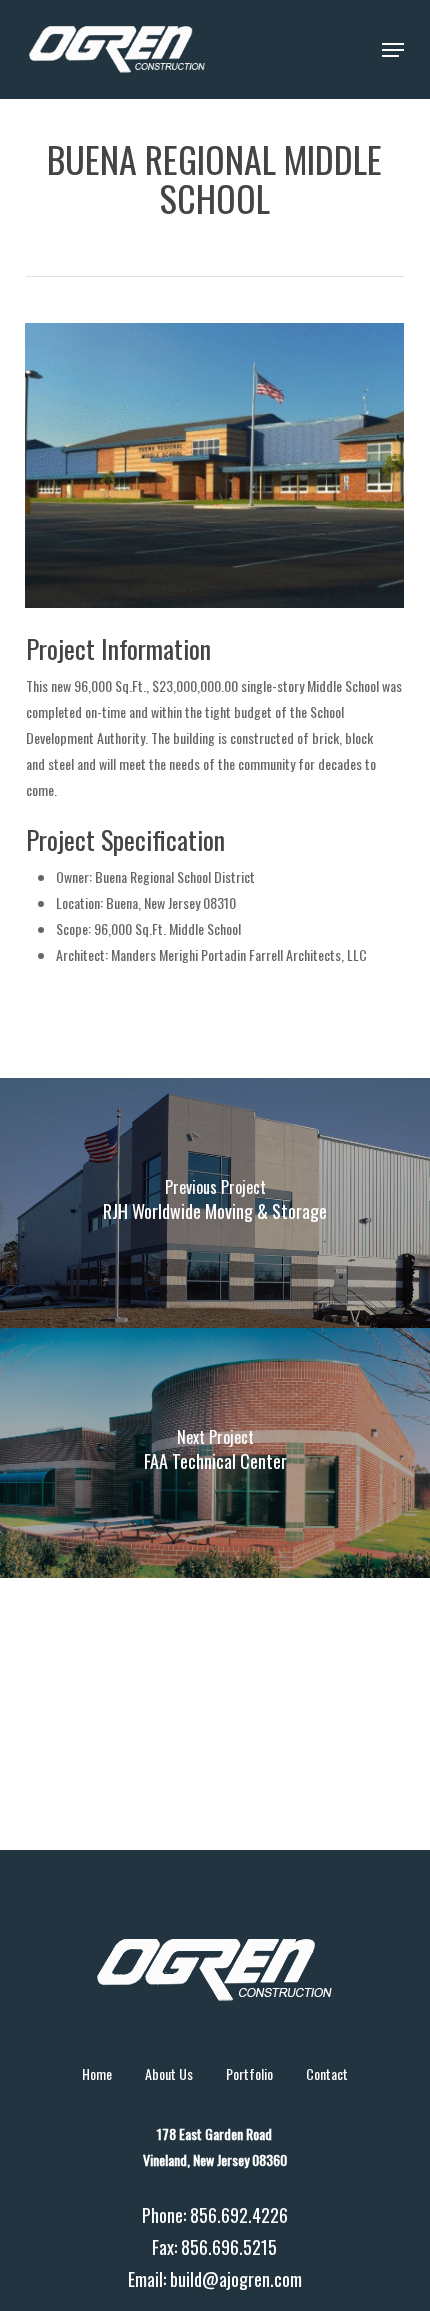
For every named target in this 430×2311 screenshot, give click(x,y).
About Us (169, 2073)
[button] (393, 50)
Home (97, 2073)
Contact (327, 2073)
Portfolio (249, 2073)
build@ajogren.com (236, 2279)
